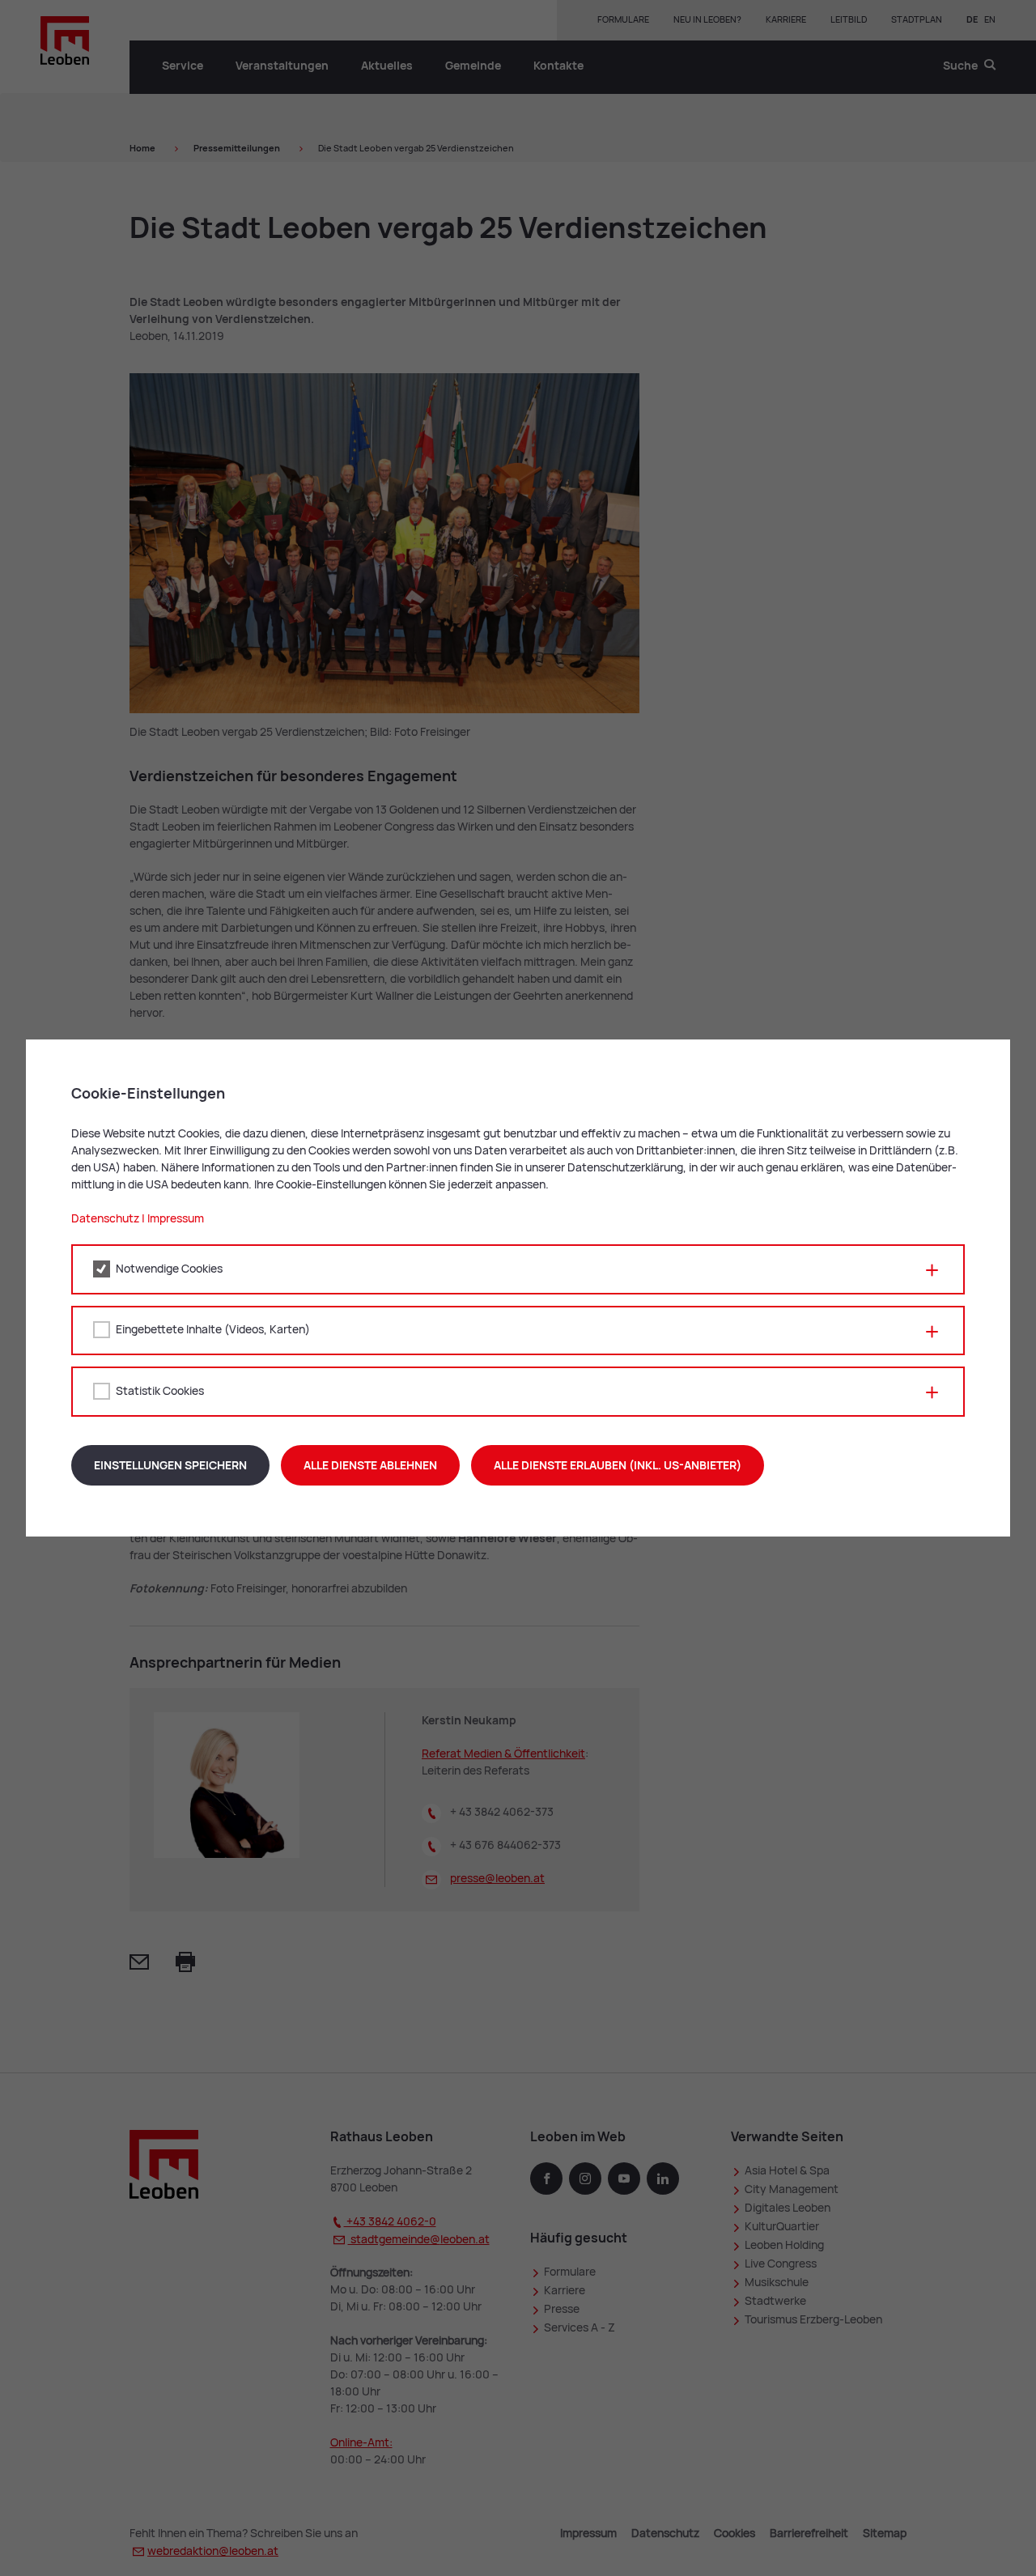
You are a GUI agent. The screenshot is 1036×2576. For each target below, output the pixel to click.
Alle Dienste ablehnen (370, 1465)
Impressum (176, 1218)
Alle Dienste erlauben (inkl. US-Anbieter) (618, 1465)
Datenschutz (105, 1218)
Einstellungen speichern (170, 1465)
